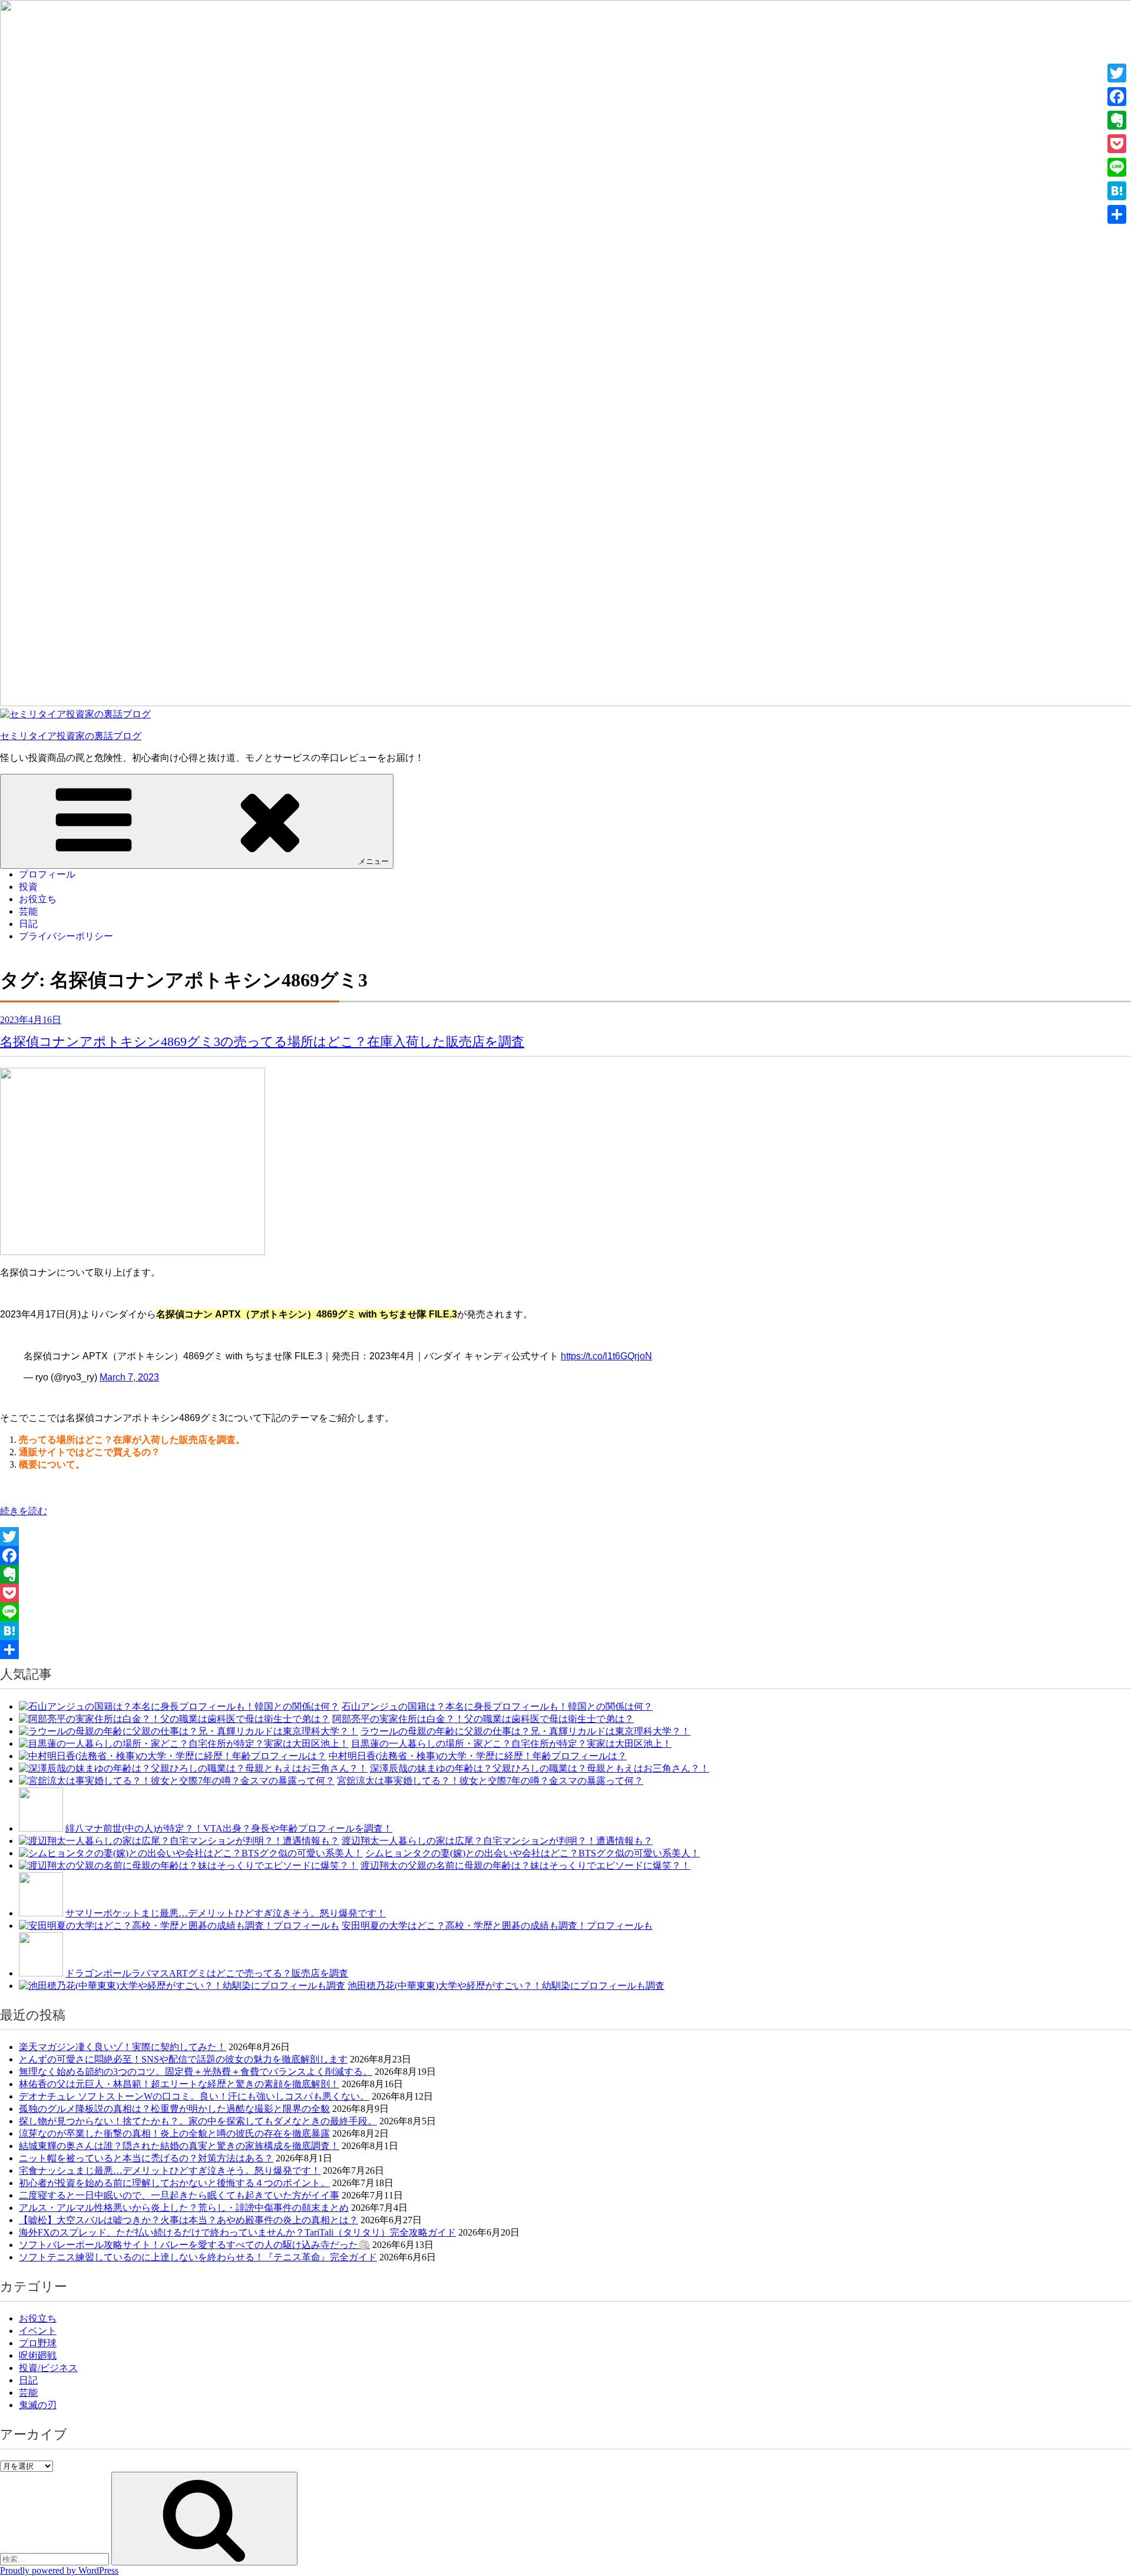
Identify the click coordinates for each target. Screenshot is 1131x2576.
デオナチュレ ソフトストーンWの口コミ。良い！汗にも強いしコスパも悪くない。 (194, 2096)
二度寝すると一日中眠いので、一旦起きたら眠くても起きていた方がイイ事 (179, 2195)
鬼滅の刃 (38, 2405)
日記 (28, 924)
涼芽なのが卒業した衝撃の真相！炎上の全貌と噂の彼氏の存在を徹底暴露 (174, 2133)
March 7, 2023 (129, 1377)
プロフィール (47, 874)
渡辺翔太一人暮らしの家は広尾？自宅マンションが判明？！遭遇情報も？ (497, 1841)
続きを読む (24, 1511)
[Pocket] (565, 1593)
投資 (28, 887)
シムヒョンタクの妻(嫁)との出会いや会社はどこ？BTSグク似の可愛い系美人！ (533, 1853)
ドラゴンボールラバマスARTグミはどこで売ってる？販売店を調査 (207, 1973)
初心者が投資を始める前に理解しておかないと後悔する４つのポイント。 (174, 2183)
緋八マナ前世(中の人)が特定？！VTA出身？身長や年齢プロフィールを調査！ (229, 1828)
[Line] (565, 1612)
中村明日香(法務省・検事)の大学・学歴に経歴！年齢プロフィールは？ (478, 1756)
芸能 (28, 911)
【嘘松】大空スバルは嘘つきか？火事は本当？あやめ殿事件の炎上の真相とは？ (188, 2220)
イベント (38, 2331)
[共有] (565, 1650)
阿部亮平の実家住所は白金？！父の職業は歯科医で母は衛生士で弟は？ (483, 1719)
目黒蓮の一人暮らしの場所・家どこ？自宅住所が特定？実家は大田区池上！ (511, 1744)
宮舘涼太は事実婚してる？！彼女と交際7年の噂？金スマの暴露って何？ (490, 1781)
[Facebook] (565, 1555)
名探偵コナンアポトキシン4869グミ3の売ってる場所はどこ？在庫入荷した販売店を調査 (262, 1042)
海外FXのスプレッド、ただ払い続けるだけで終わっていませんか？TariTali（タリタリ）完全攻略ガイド (237, 2232)
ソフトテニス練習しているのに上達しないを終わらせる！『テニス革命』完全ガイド (198, 2257)
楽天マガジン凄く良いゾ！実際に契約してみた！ (123, 2047)
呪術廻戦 (38, 2355)
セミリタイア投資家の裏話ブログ (71, 736)
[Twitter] (565, 1537)
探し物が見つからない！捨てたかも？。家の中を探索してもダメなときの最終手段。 (198, 2121)
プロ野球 (38, 2343)
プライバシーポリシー (66, 936)
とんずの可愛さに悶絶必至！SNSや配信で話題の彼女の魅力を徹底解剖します (183, 2059)
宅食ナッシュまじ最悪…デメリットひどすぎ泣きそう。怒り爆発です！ (170, 2171)
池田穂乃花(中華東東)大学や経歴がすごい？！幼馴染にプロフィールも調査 (506, 1986)
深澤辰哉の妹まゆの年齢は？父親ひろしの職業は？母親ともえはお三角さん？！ (540, 1768)
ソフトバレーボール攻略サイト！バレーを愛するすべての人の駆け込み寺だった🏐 (194, 2245)
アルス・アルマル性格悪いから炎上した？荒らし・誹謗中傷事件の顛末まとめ (184, 2208)
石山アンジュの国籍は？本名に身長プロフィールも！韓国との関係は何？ (497, 1706)
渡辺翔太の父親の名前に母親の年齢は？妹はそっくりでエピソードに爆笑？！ (525, 1865)
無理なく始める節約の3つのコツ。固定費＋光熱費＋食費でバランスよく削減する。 (196, 2072)
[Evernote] (565, 1574)
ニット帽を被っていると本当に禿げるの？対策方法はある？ (146, 2158)
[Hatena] (565, 1631)
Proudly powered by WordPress (59, 2570)
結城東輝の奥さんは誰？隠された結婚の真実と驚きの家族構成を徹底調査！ (179, 2146)
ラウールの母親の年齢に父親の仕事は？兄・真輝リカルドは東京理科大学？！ (525, 1731)
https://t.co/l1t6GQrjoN (606, 1356)
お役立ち (38, 899)
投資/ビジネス (48, 2368)
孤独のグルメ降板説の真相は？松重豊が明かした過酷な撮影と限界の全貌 (174, 2109)
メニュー (373, 861)
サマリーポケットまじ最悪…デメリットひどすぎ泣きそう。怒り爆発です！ (226, 1913)
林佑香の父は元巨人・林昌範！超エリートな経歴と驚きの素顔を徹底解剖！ (179, 2084)
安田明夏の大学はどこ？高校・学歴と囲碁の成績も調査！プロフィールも (497, 1926)
